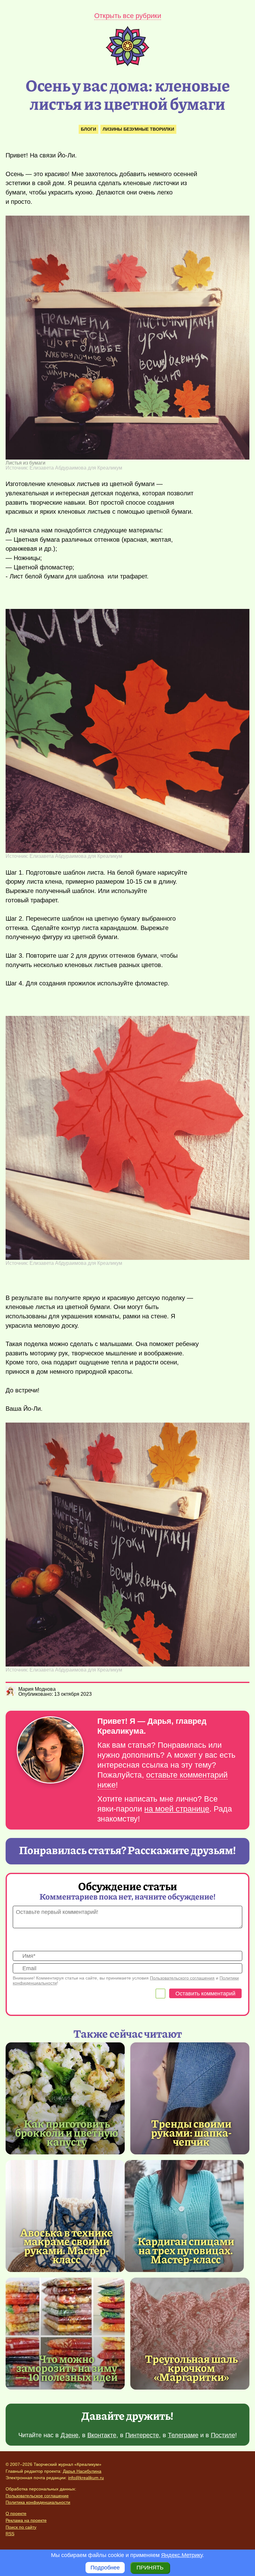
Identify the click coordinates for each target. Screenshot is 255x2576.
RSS (10, 2534)
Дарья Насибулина (82, 2471)
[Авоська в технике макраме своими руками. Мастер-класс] (65, 2216)
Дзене (70, 2435)
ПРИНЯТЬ (150, 2568)
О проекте (16, 2513)
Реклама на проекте (26, 2520)
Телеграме (183, 2435)
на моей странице (177, 1809)
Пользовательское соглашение (37, 2496)
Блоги (88, 129)
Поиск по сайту (21, 2527)
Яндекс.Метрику (182, 2555)
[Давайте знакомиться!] (50, 1750)
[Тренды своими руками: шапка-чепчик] (190, 2098)
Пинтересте (142, 2435)
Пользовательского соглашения (182, 1978)
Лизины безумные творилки (138, 129)
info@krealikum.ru (86, 2478)
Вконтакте (102, 2435)
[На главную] (127, 64)
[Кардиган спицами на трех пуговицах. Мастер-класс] (184, 2216)
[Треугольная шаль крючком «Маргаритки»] (190, 2334)
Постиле (223, 2435)
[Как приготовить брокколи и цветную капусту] (65, 2098)
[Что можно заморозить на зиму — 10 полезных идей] (65, 2334)
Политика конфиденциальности (38, 2502)
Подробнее (105, 2568)
